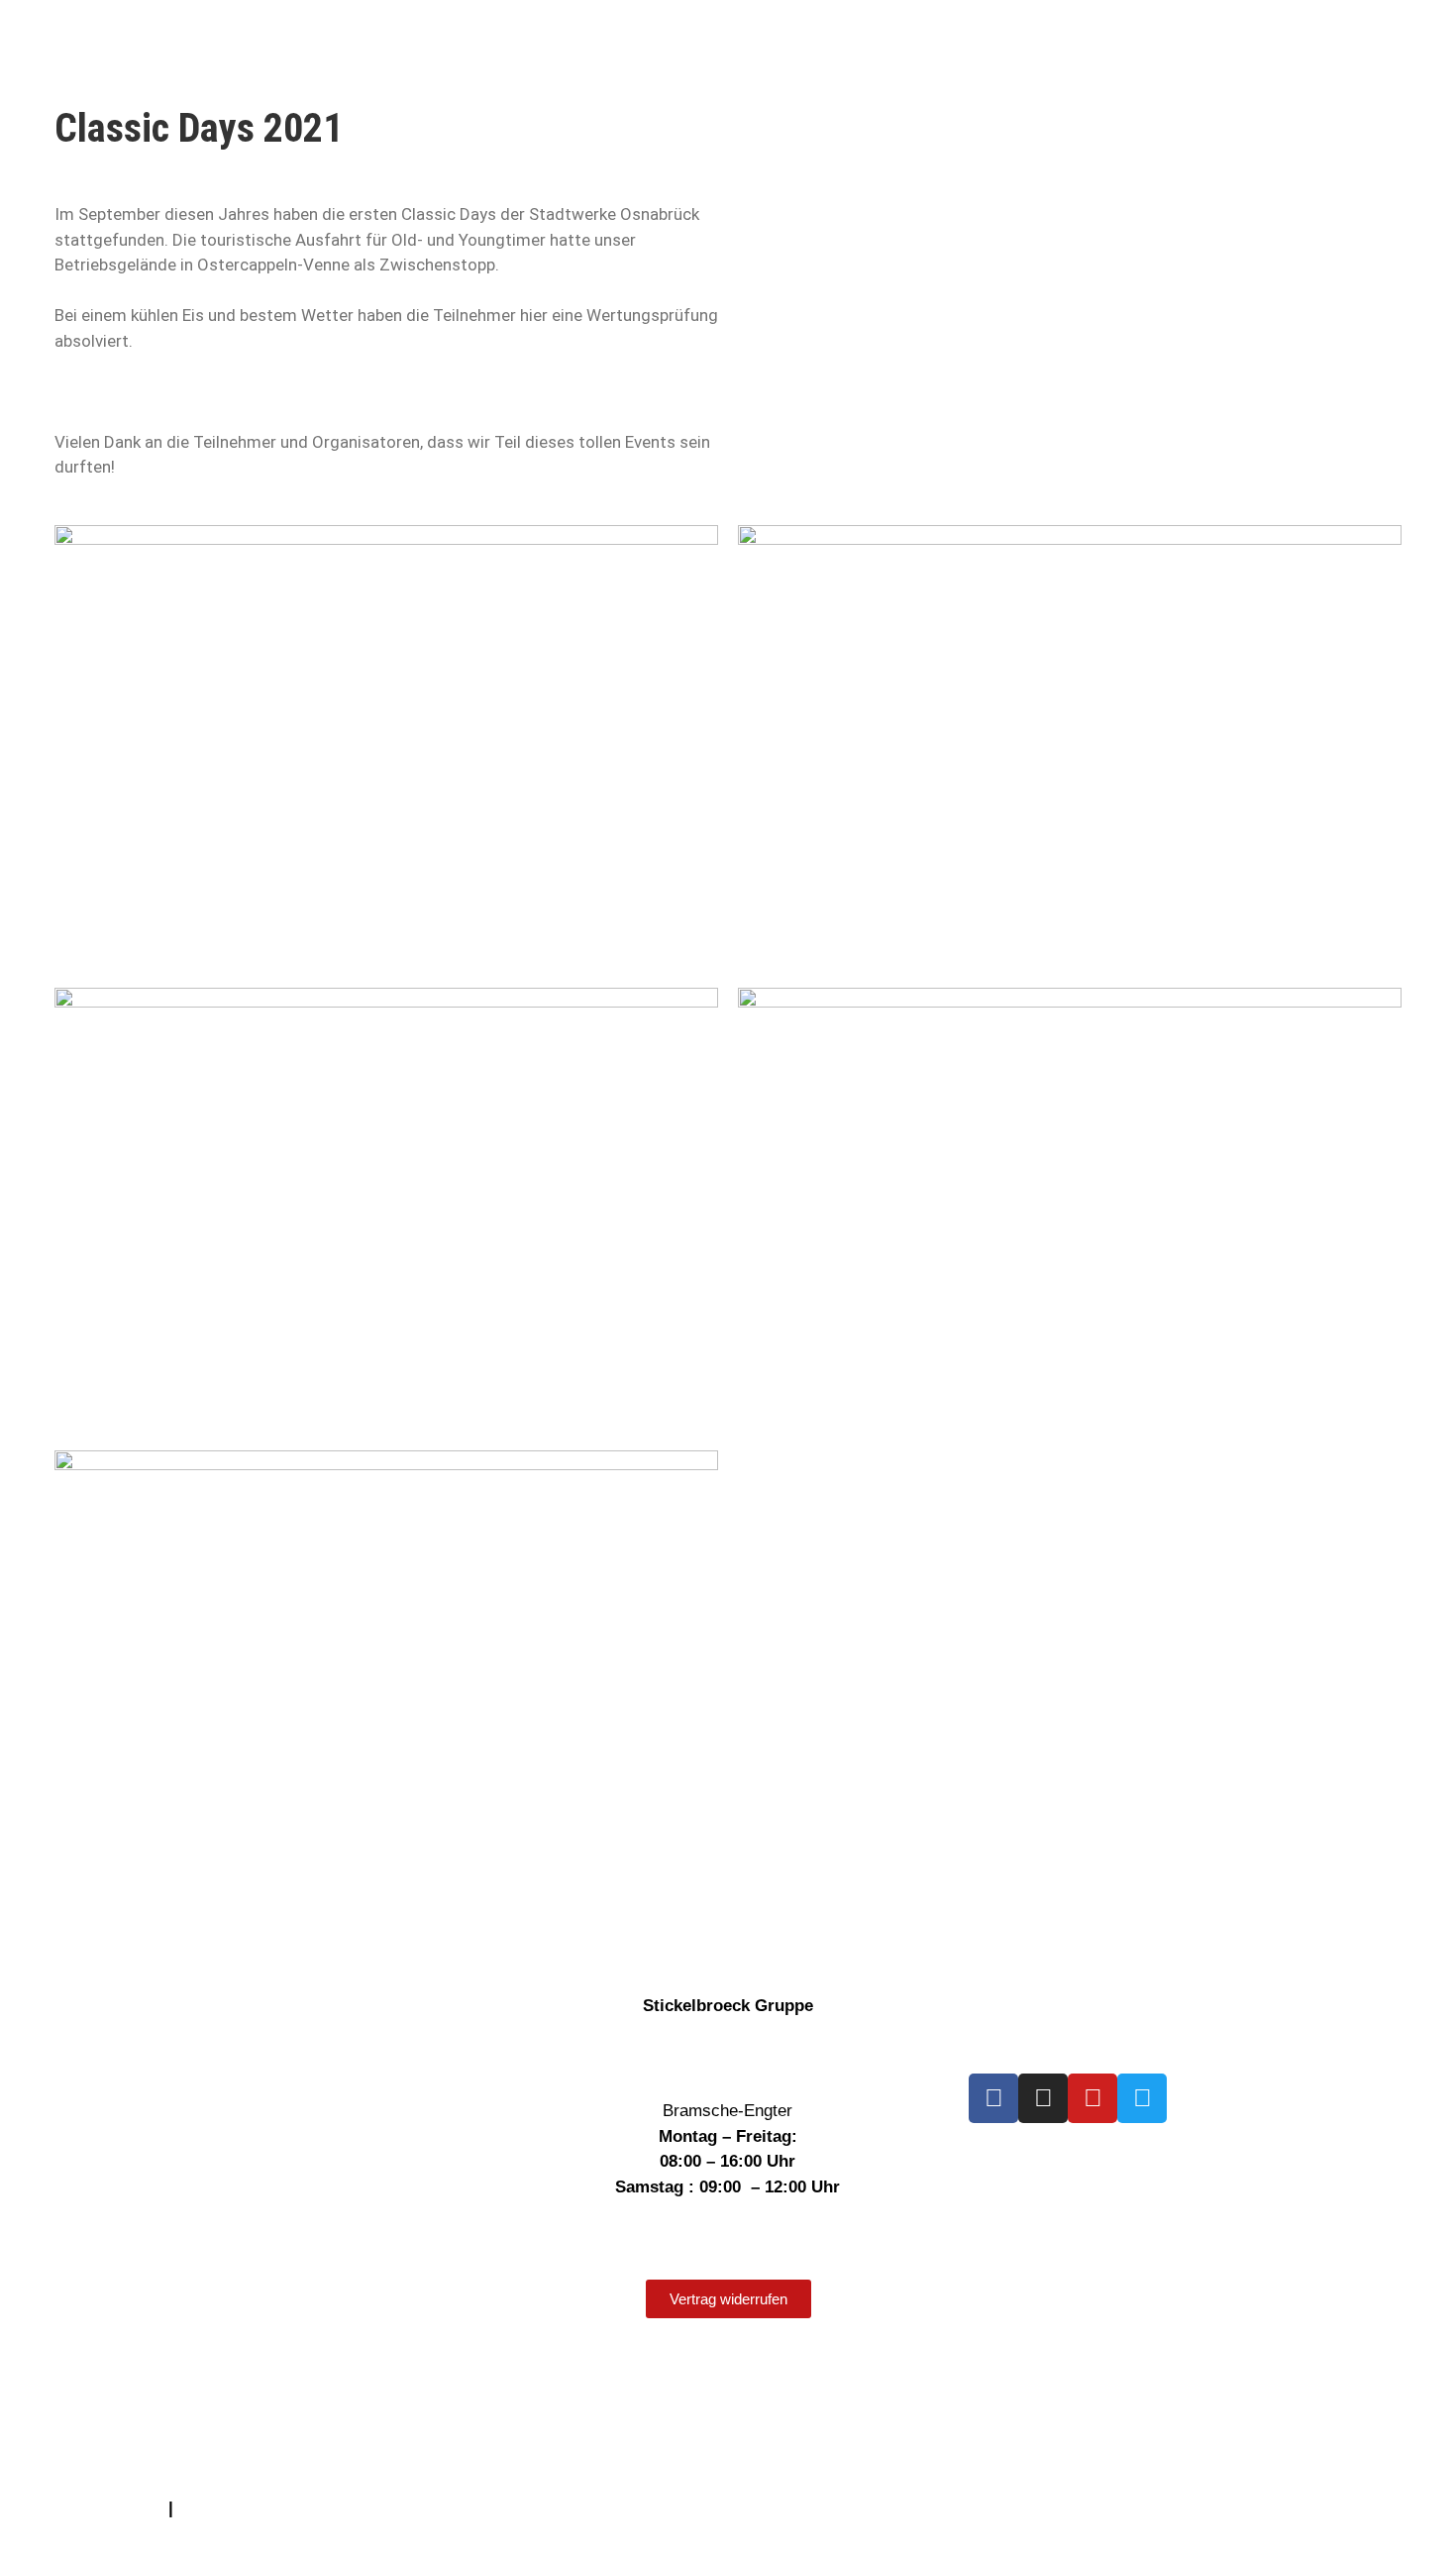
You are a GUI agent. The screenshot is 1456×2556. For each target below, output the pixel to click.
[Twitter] (1142, 2098)
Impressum (54, 2331)
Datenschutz (59, 2356)
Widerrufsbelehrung (89, 2407)
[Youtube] (1092, 2098)
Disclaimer (52, 2381)
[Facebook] (993, 2098)
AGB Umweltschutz (87, 2508)
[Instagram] (1043, 2098)
